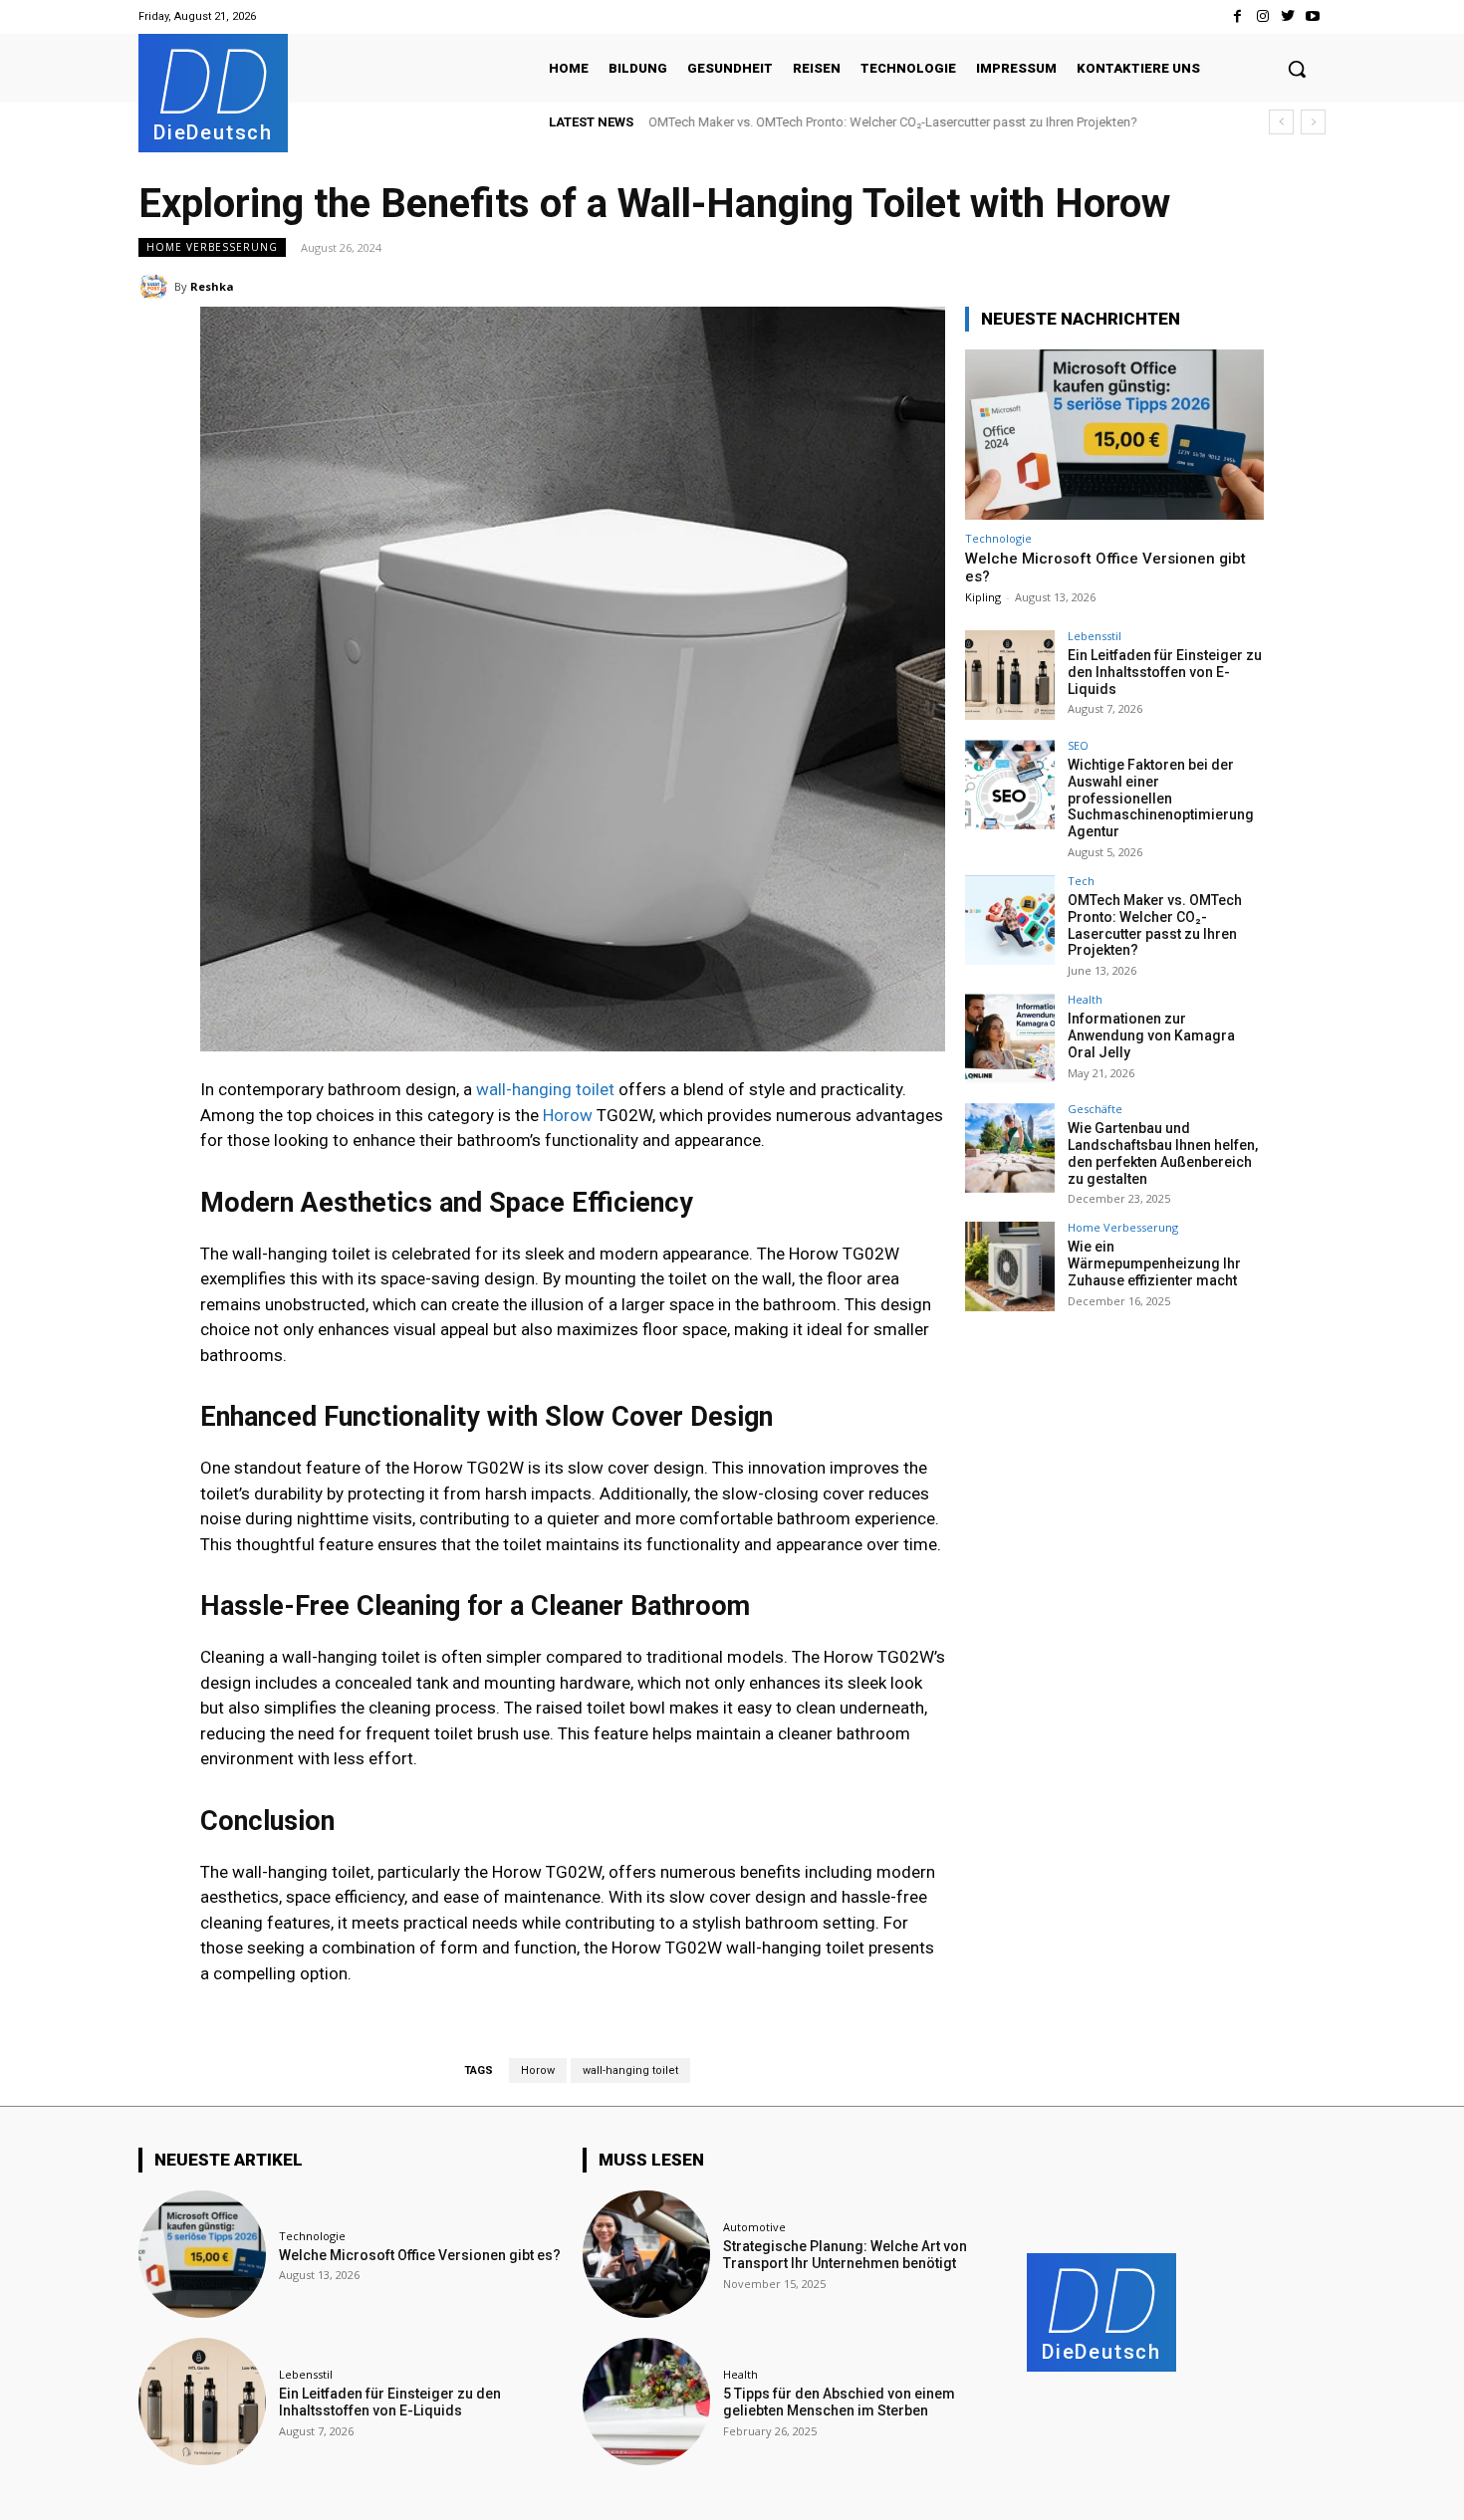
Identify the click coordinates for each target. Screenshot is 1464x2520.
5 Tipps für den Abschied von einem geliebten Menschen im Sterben (839, 2402)
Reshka (212, 286)
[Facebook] (1237, 16)
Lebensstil (1095, 636)
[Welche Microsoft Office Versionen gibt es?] (1114, 435)
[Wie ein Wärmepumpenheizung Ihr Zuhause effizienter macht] (1010, 1266)
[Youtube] (1313, 16)
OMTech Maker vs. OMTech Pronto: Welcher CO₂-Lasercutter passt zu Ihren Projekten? (893, 122)
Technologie (998, 538)
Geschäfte (1095, 1109)
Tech (1081, 881)
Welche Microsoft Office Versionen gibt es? (420, 2255)
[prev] (1281, 122)
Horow (568, 1115)
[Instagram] (1262, 16)
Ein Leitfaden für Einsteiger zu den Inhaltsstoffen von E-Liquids (1165, 672)
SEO (1078, 745)
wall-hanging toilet (545, 1089)
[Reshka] (156, 287)
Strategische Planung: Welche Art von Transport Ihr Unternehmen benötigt (845, 2255)
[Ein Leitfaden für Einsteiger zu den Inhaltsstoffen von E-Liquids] (1010, 675)
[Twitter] (1288, 16)
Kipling (983, 597)
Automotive (754, 2227)
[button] (1297, 69)
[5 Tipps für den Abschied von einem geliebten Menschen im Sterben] (646, 2402)
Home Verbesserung (212, 247)
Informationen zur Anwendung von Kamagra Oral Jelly (1151, 1035)
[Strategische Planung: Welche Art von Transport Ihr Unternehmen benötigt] (646, 2254)
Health (1085, 999)
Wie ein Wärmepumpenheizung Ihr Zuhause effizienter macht (1154, 1263)
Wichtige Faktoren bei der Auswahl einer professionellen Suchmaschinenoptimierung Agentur (1161, 798)
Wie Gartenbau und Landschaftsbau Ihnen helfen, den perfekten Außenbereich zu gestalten (1163, 1153)
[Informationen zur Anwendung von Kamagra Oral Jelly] (1010, 1038)
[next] (1313, 122)
